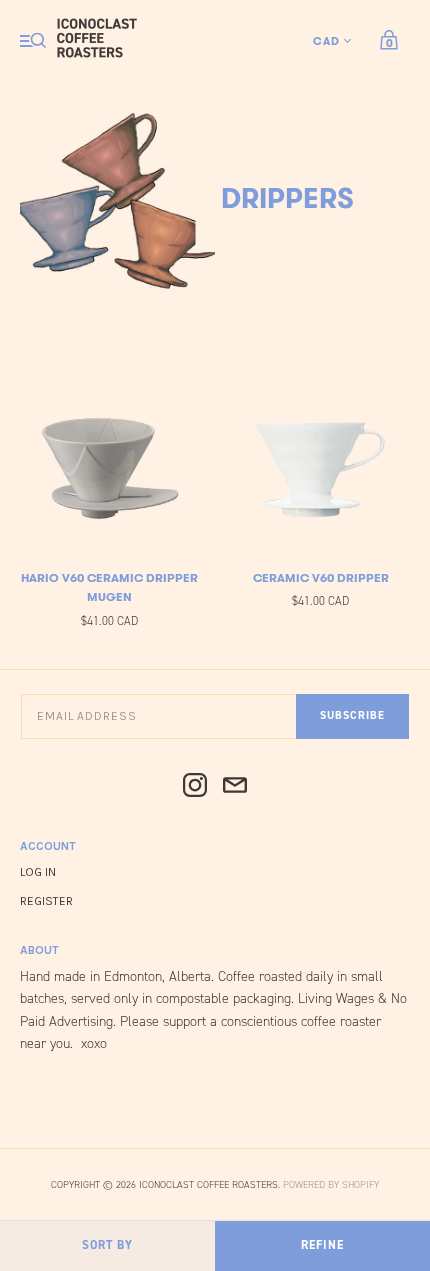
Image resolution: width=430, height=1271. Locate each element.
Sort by (107, 1245)
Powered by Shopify (331, 1184)
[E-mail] (235, 787)
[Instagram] (195, 787)
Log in (38, 872)
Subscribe (352, 715)
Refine (322, 1245)
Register (46, 901)
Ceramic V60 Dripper (321, 577)
